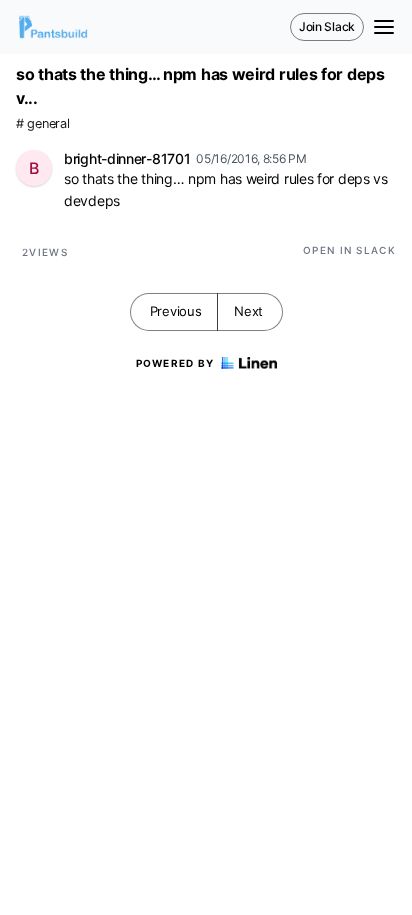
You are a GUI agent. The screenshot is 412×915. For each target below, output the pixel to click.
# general (42, 123)
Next (248, 311)
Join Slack (327, 26)
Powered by (175, 363)
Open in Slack (349, 250)
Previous (176, 311)
